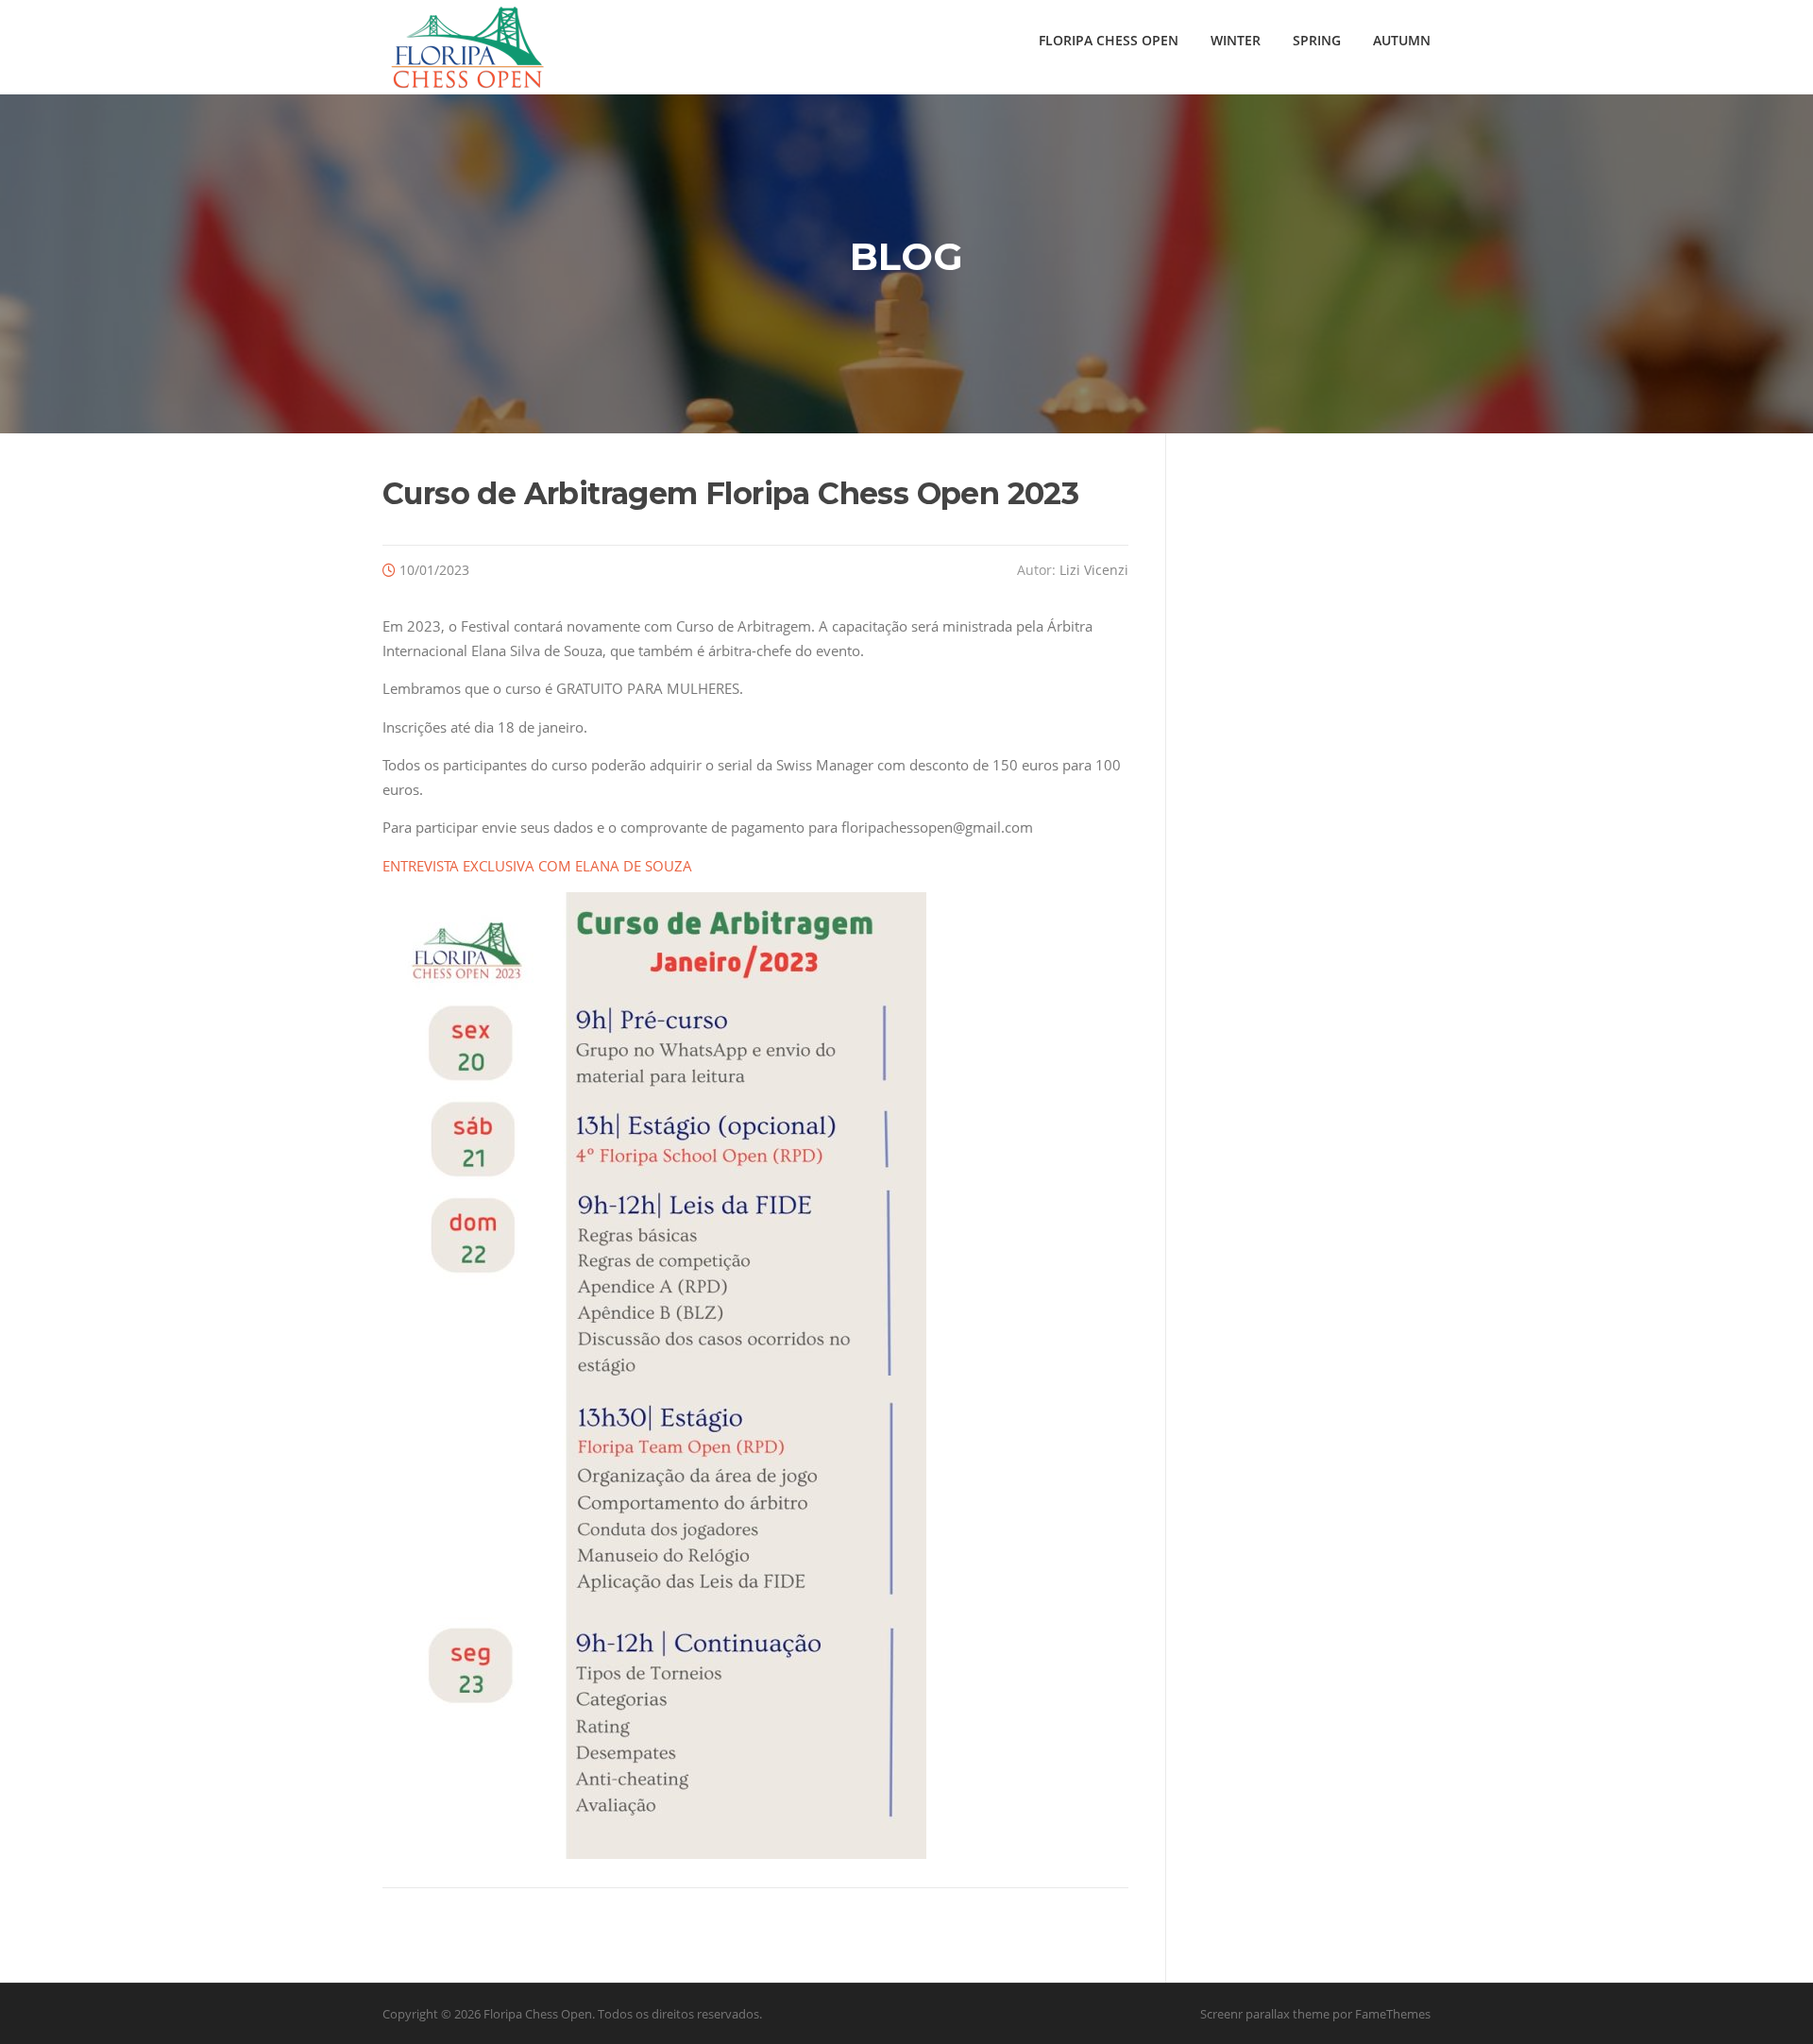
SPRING (1317, 40)
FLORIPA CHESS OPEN (1109, 40)
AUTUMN (1402, 40)
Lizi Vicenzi (1094, 570)
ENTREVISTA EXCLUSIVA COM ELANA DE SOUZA (537, 866)
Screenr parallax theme (1265, 2014)
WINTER (1236, 40)
